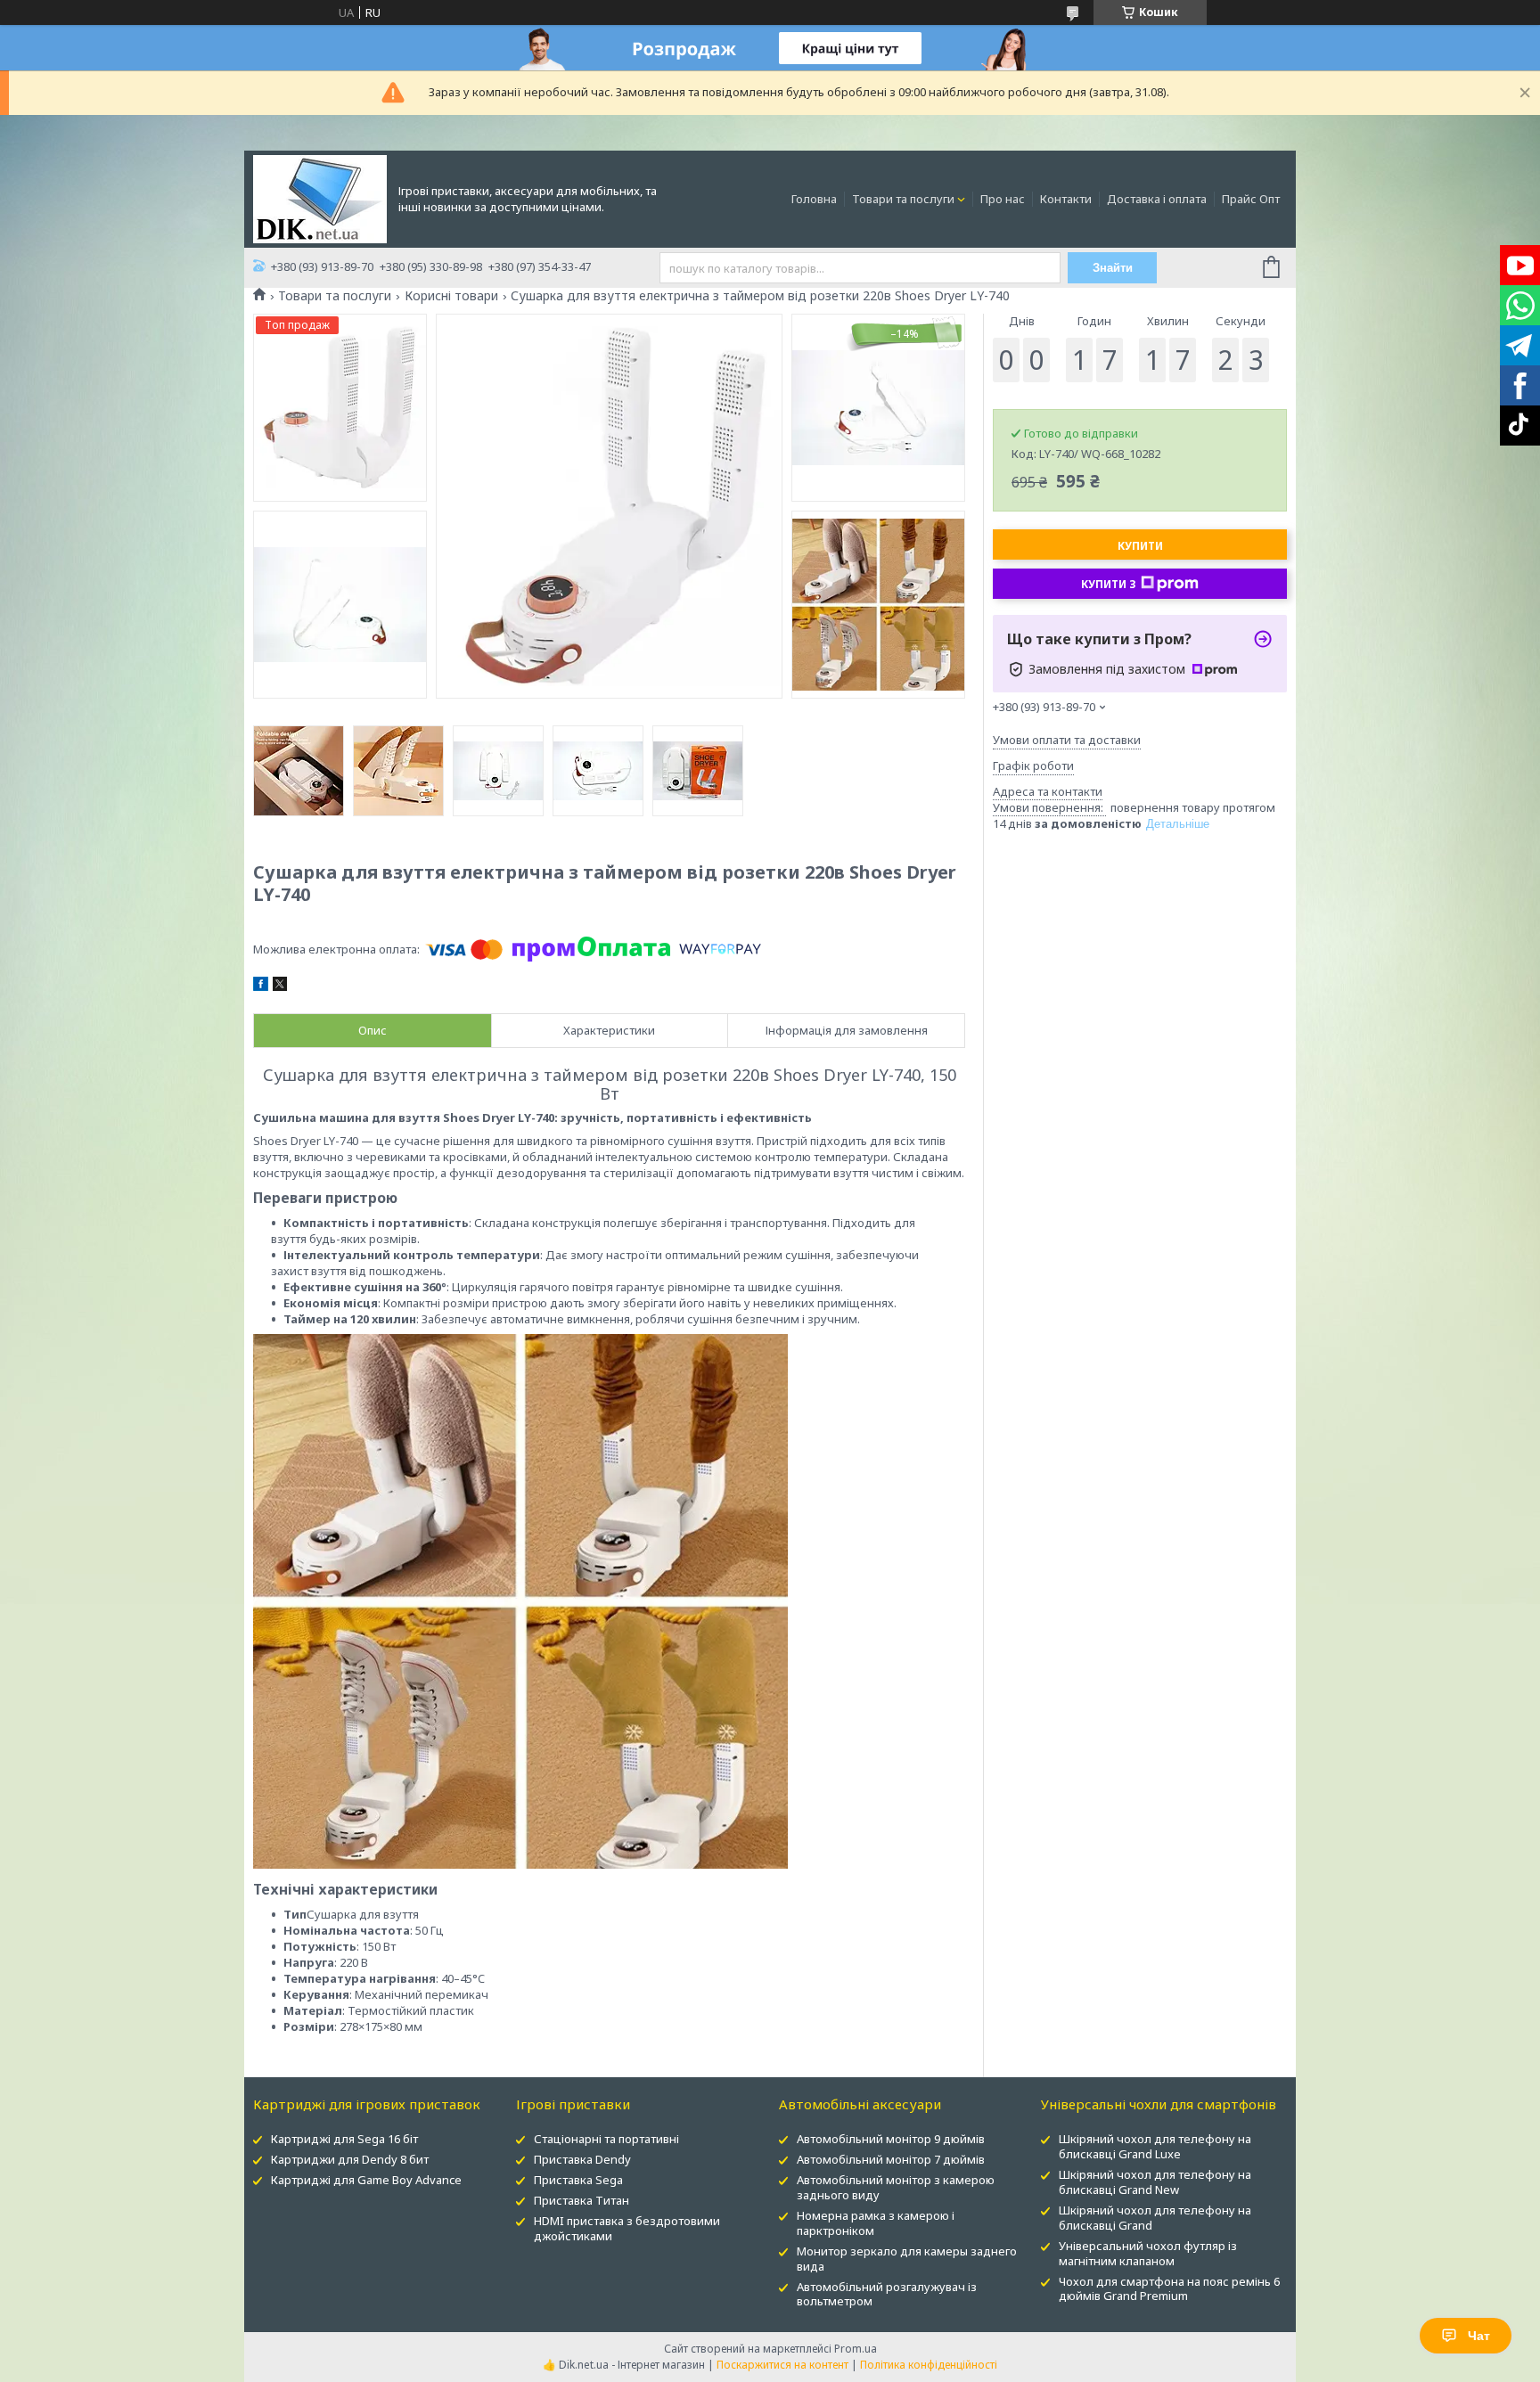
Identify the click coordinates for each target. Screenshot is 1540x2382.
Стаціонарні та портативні (606, 2139)
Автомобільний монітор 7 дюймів (891, 2159)
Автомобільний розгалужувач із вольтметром (887, 2294)
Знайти (1113, 268)
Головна (814, 199)
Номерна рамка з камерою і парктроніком (876, 2223)
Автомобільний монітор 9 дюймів (891, 2139)
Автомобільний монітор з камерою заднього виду (896, 2187)
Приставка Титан (582, 2200)
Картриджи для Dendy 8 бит (350, 2159)
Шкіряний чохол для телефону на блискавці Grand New (1155, 2182)
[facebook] (261, 986)
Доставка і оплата (1157, 199)
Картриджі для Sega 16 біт (344, 2139)
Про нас (1003, 199)
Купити (1140, 546)
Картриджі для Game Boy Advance (366, 2180)
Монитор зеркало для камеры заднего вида (907, 2259)
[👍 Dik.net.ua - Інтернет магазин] (320, 198)
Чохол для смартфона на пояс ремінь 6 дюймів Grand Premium (1169, 2289)
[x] (280, 986)
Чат (1479, 2336)
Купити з (1109, 584)
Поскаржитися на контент (782, 2365)
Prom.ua (856, 2349)
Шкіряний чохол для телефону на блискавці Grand (1155, 2218)
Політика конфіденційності (929, 2365)
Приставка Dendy (582, 2159)
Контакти (1066, 199)
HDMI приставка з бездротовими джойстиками (627, 2228)
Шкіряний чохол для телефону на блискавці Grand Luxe (1155, 2146)
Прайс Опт (1251, 199)
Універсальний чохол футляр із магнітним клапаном (1148, 2253)
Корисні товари (451, 296)
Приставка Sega (578, 2180)
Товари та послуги (903, 199)
